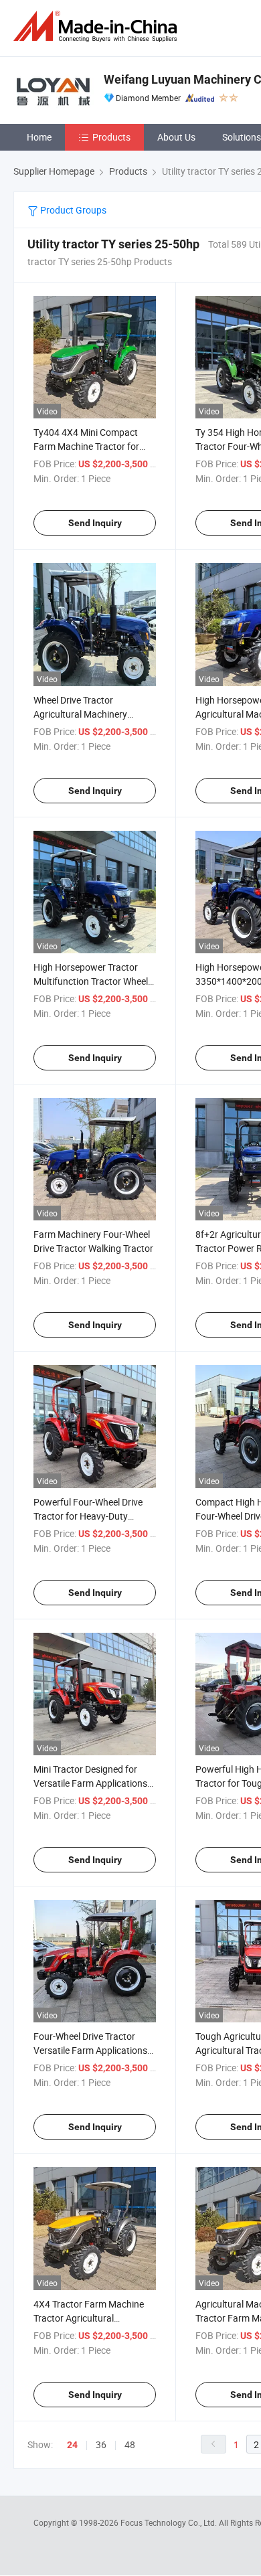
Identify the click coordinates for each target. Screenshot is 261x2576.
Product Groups (72, 210)
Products (111, 137)
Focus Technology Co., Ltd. (170, 2522)
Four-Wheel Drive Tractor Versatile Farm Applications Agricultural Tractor (90, 2050)
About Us (176, 137)
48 (130, 2444)
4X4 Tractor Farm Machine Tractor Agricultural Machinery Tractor (89, 2318)
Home (39, 137)
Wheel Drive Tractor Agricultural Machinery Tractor (80, 714)
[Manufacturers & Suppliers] (98, 26)
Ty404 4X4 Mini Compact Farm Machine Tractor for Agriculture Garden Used (86, 446)
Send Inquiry (95, 523)
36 (101, 2444)
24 (72, 2445)
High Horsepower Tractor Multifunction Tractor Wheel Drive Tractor (91, 981)
